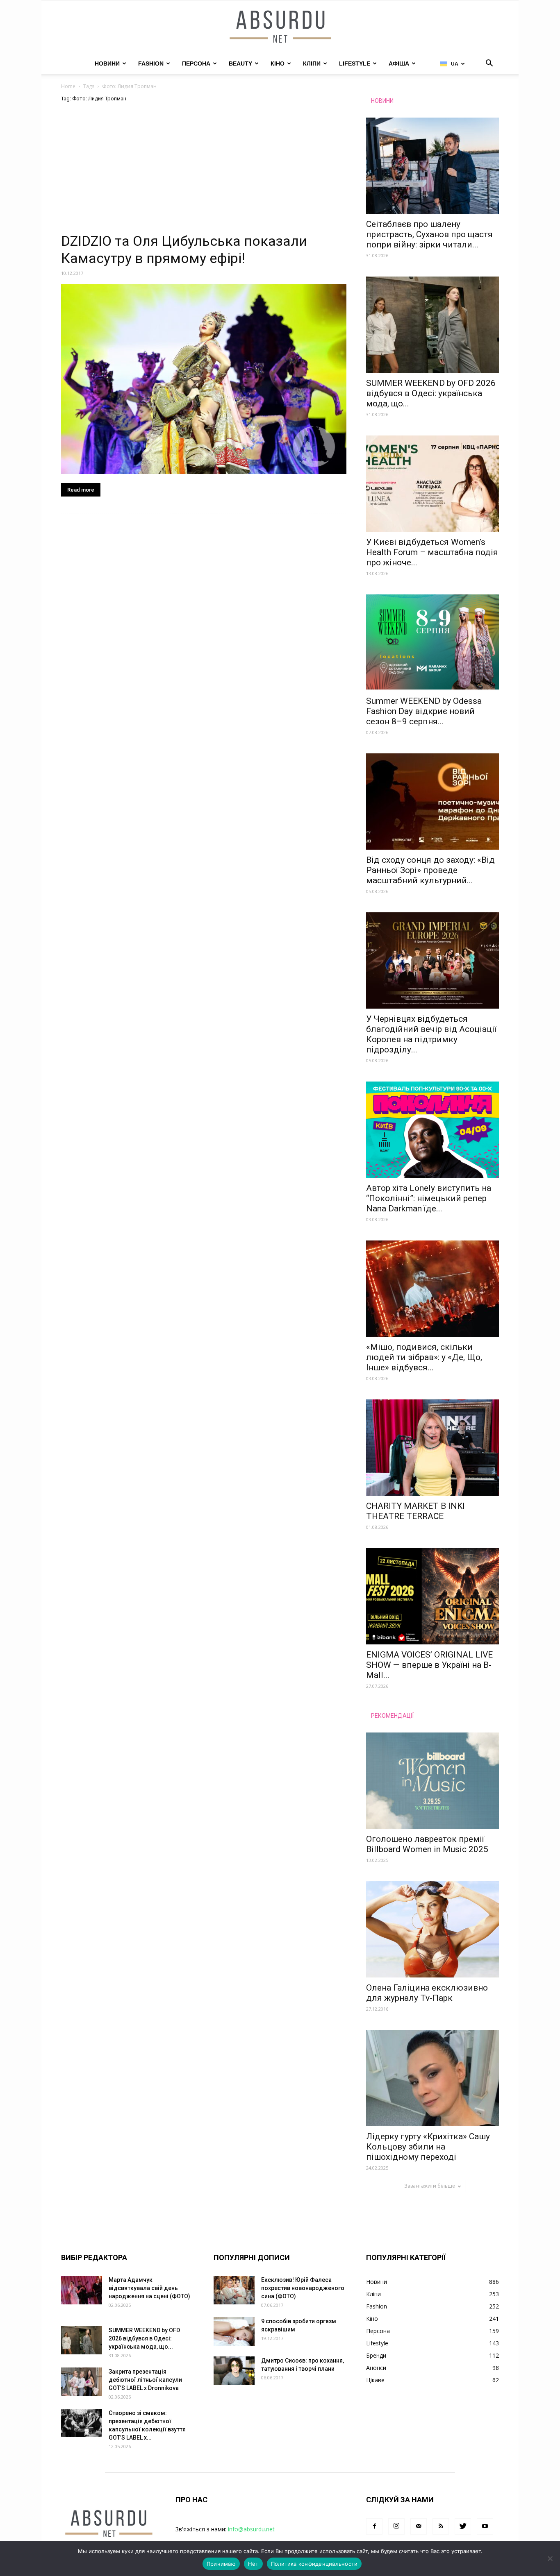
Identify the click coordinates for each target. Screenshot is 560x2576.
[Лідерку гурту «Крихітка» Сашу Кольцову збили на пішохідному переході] (433, 2078)
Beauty (240, 63)
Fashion (151, 63)
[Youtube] (485, 2526)
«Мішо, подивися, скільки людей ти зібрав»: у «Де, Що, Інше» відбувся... (424, 1357)
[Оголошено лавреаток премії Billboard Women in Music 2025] (433, 1781)
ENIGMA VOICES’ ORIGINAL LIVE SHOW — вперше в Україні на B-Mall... (429, 1665)
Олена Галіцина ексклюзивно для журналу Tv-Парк (427, 1993)
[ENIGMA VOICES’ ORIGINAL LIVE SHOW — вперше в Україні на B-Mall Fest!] (433, 1596)
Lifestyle (355, 63)
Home (68, 86)
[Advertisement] (204, 172)
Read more (81, 490)
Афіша (399, 63)
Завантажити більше (430, 2186)
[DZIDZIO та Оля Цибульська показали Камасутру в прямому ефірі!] (204, 379)
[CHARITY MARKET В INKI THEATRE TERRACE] (433, 1448)
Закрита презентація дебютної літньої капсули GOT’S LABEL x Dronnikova (145, 2380)
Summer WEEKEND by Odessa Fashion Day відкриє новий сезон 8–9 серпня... (424, 711)
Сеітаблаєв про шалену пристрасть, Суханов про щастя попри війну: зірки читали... (429, 234)
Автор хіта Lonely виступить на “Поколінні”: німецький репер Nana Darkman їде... (429, 1198)
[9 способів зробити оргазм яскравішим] (234, 2331)
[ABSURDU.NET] (280, 27)
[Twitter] (463, 2526)
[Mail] (419, 2526)
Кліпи (312, 63)
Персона (196, 63)
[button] (489, 64)
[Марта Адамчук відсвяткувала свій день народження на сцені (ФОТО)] (82, 2290)
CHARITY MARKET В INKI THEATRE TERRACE (415, 1511)
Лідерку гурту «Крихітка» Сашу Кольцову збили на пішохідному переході (428, 2147)
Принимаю (221, 2564)
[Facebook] (374, 2526)
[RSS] (441, 2526)
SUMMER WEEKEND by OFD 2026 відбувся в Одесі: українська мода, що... (431, 393)
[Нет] (550, 2558)
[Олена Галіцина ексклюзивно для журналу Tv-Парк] (433, 1929)
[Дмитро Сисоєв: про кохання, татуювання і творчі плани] (234, 2371)
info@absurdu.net (251, 2529)
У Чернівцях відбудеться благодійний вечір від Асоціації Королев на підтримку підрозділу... (431, 1034)
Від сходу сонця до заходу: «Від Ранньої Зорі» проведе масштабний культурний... (430, 870)
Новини (107, 63)
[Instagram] (396, 2526)
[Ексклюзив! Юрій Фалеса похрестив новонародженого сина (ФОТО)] (234, 2290)
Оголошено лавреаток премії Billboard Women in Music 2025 (427, 1844)
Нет (253, 2564)
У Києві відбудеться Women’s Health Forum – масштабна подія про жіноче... (432, 552)
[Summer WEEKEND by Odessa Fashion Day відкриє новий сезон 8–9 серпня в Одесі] (433, 643)
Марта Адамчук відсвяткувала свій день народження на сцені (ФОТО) (149, 2288)
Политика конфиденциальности (314, 2564)
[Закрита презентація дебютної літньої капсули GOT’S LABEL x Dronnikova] (82, 2382)
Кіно (278, 63)
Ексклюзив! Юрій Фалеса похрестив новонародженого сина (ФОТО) (303, 2288)
